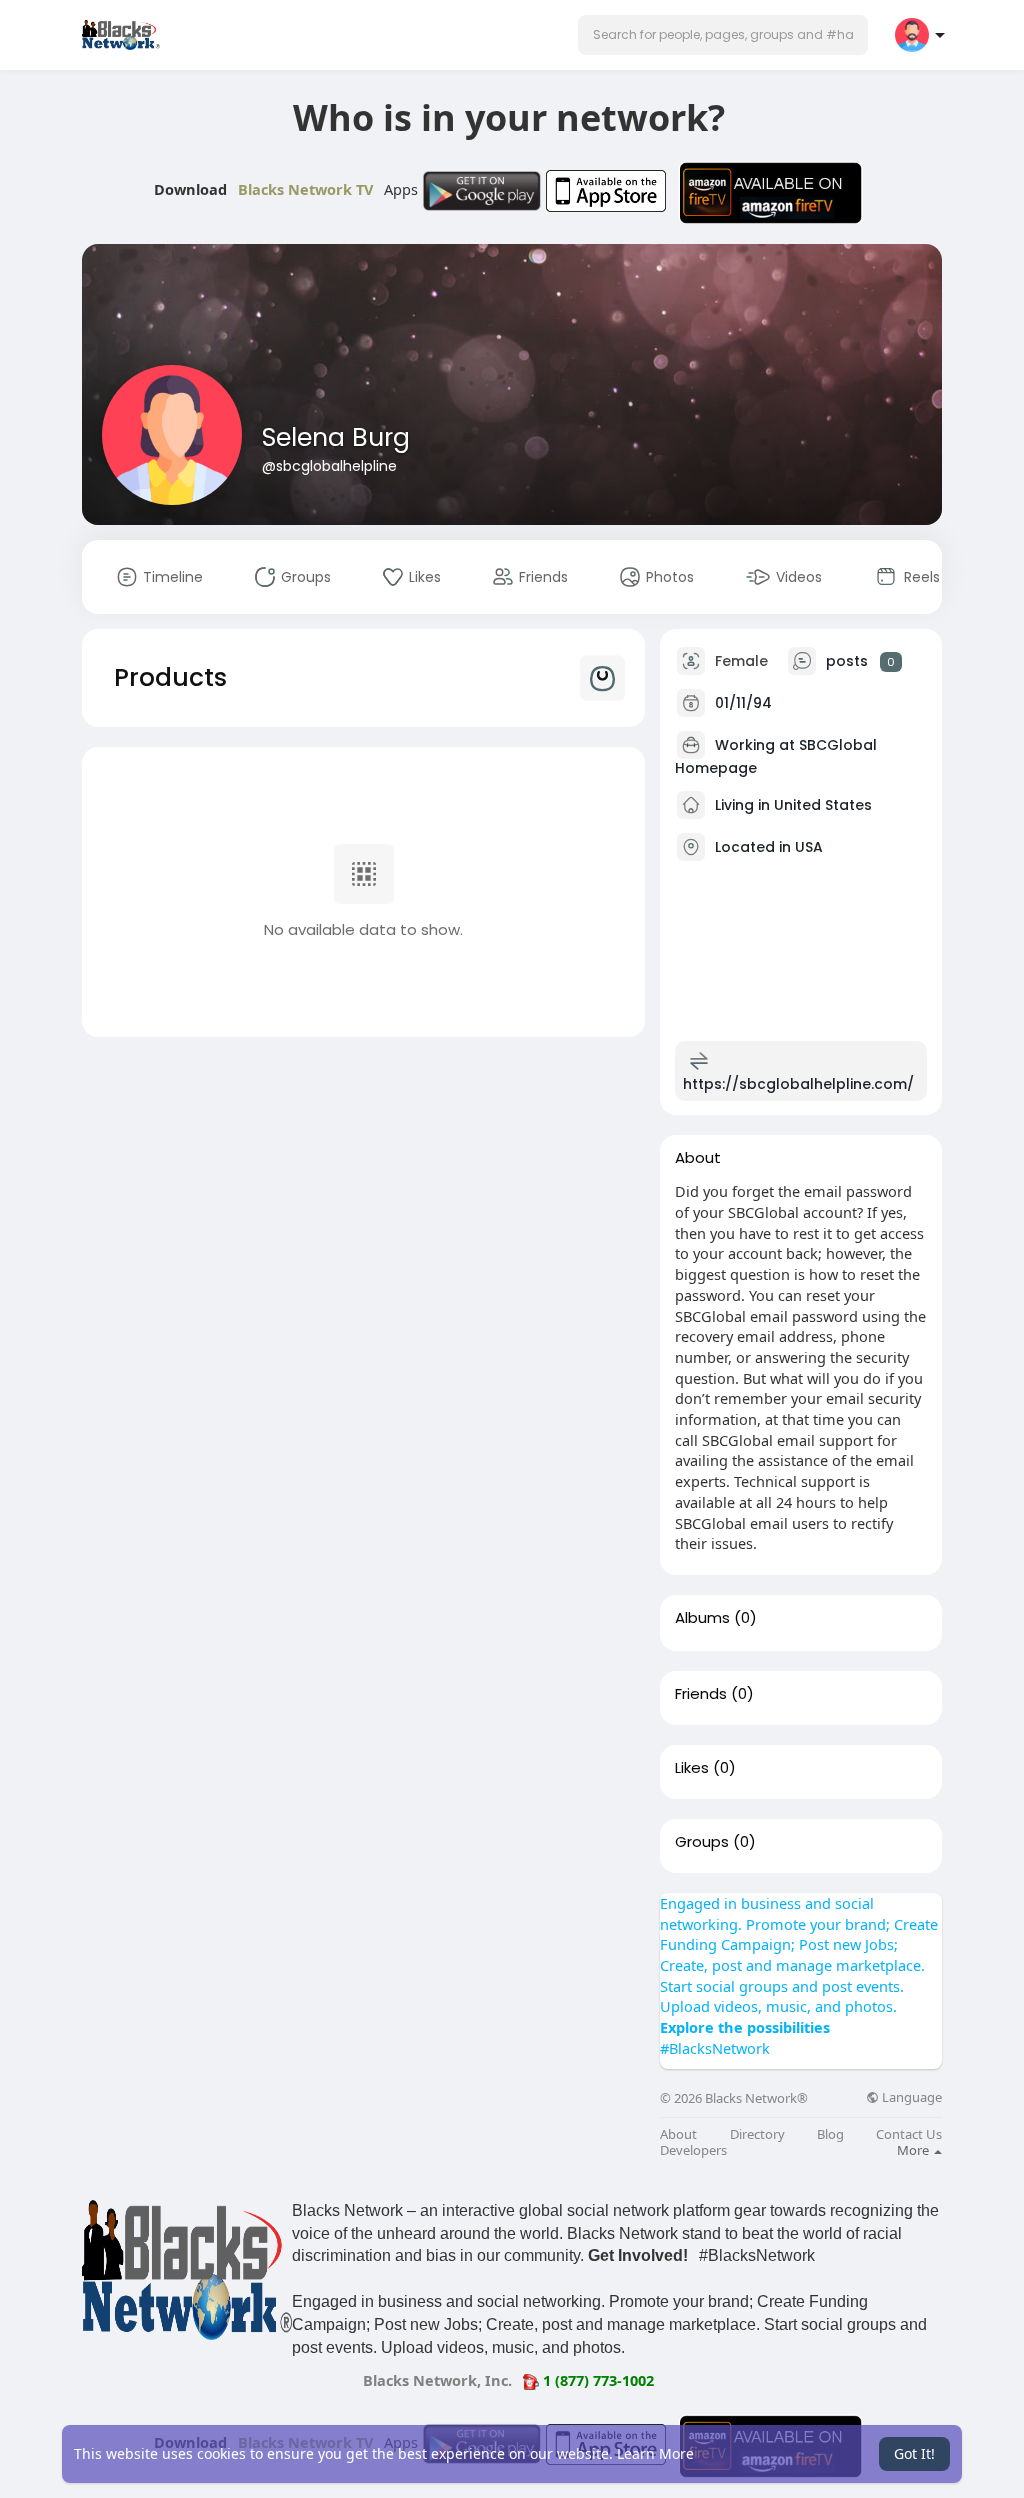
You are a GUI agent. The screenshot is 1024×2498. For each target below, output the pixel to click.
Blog (830, 2134)
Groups (702, 1842)
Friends (701, 1694)
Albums (702, 1618)
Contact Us (909, 2134)
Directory (757, 2134)
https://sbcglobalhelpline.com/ (798, 1084)
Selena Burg (336, 437)
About (678, 2134)
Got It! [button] (914, 2453)
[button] (723, 35)
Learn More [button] (655, 2453)
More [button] (914, 2150)
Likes (692, 1768)
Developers (693, 2150)
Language (910, 2097)
